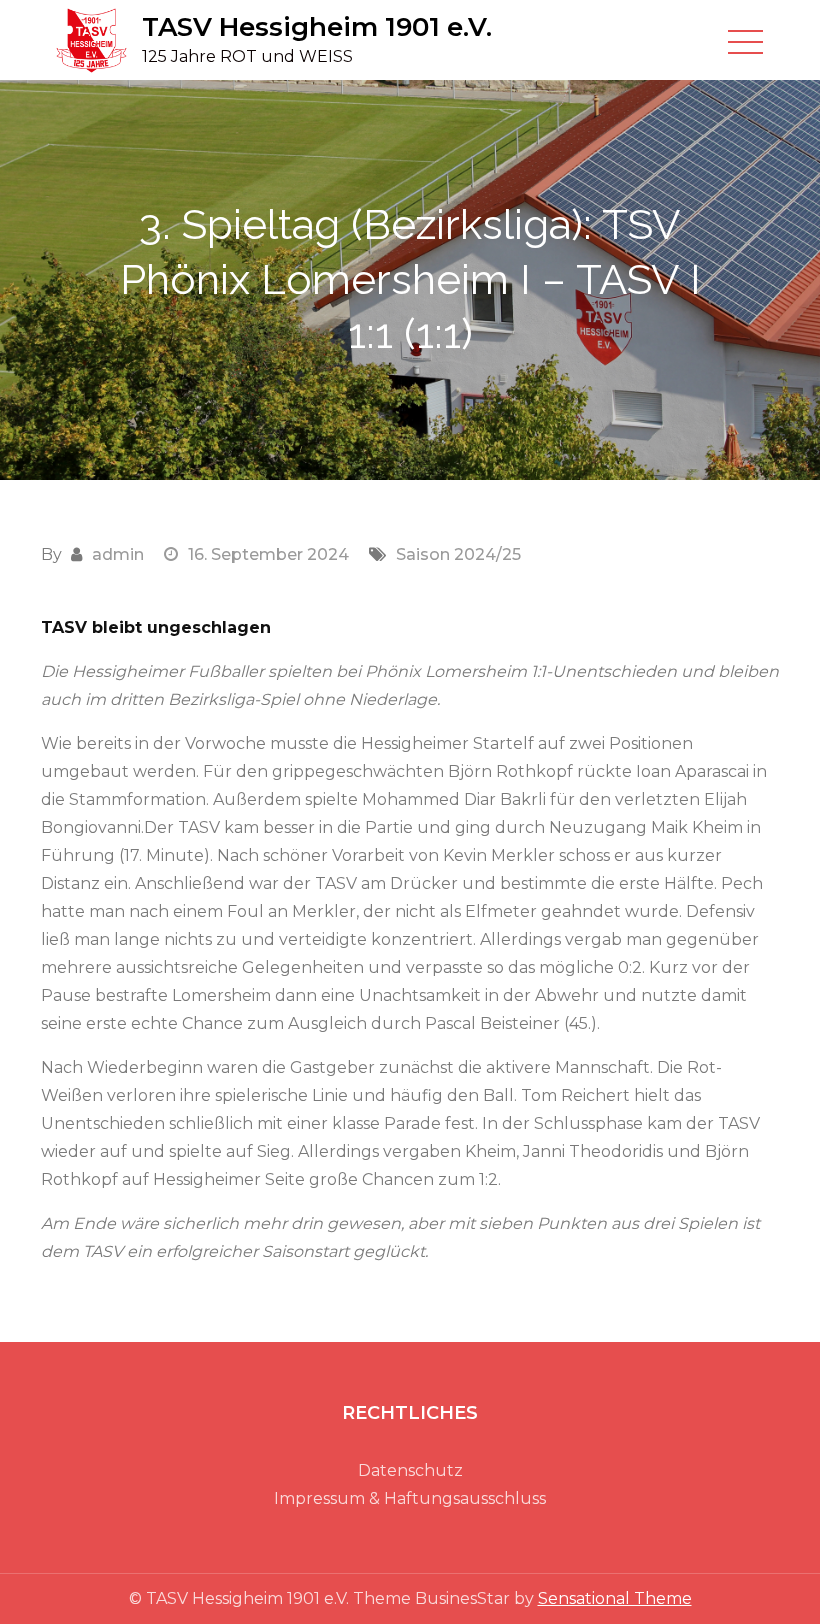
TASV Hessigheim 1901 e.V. (317, 27)
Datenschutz (410, 1470)
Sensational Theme (615, 1598)
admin (118, 554)
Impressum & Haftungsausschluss (410, 1498)
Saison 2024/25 (458, 554)
